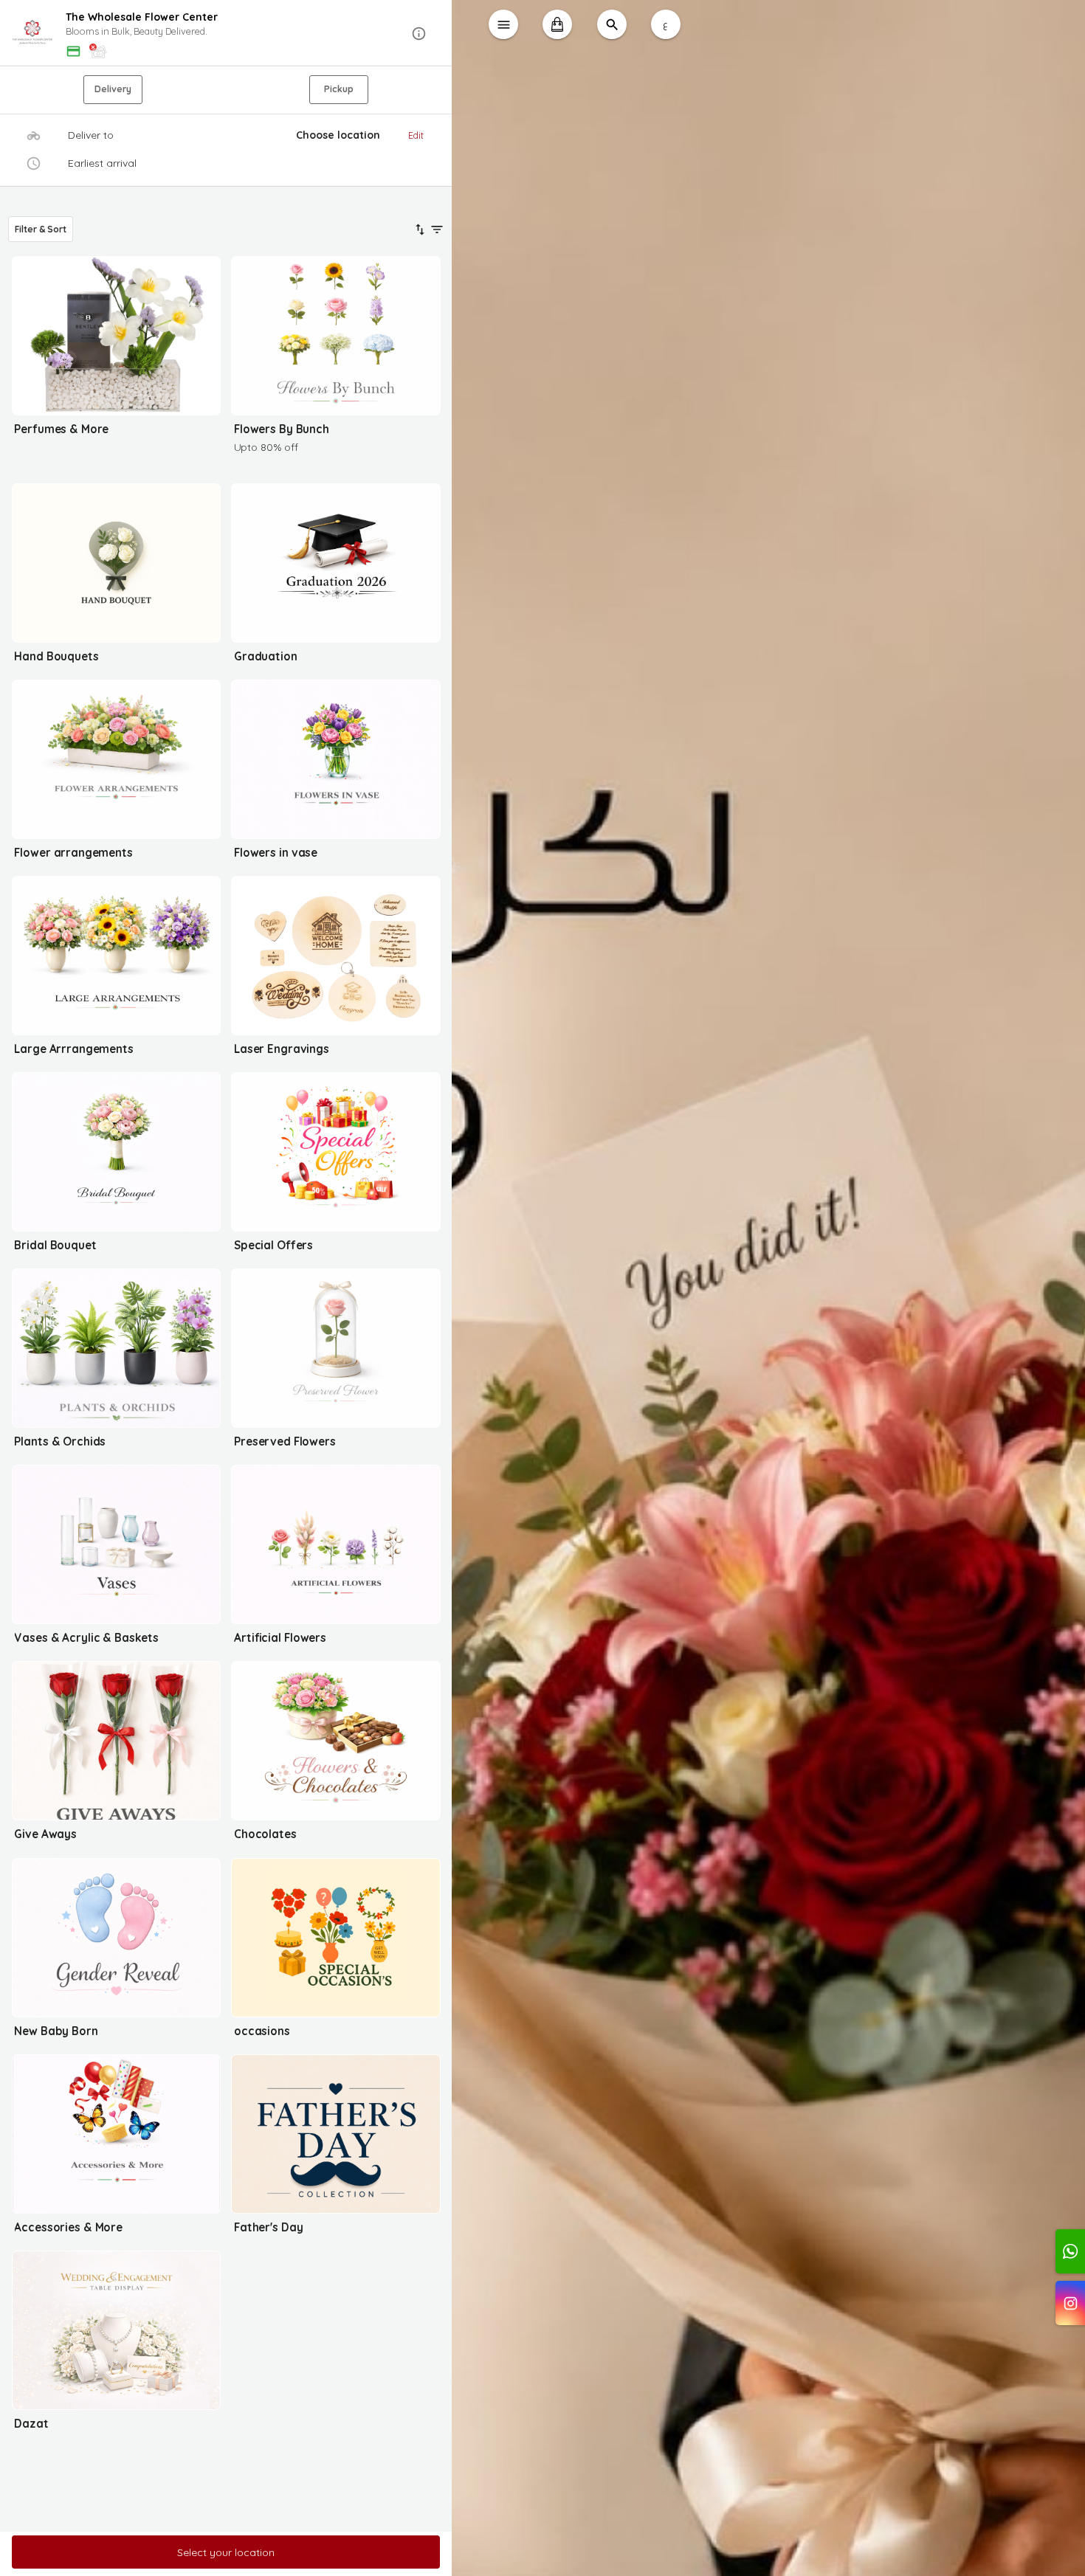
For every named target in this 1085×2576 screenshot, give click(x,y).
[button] (226, 34)
